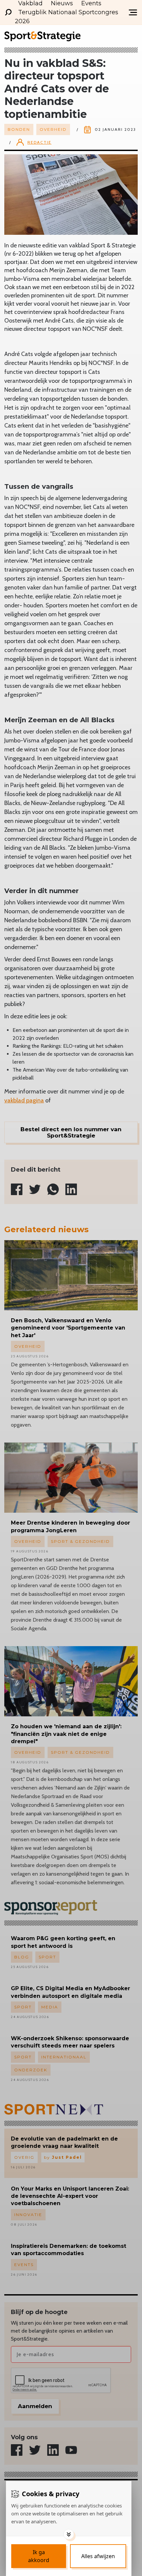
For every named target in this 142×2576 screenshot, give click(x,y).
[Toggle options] (69, 2534)
